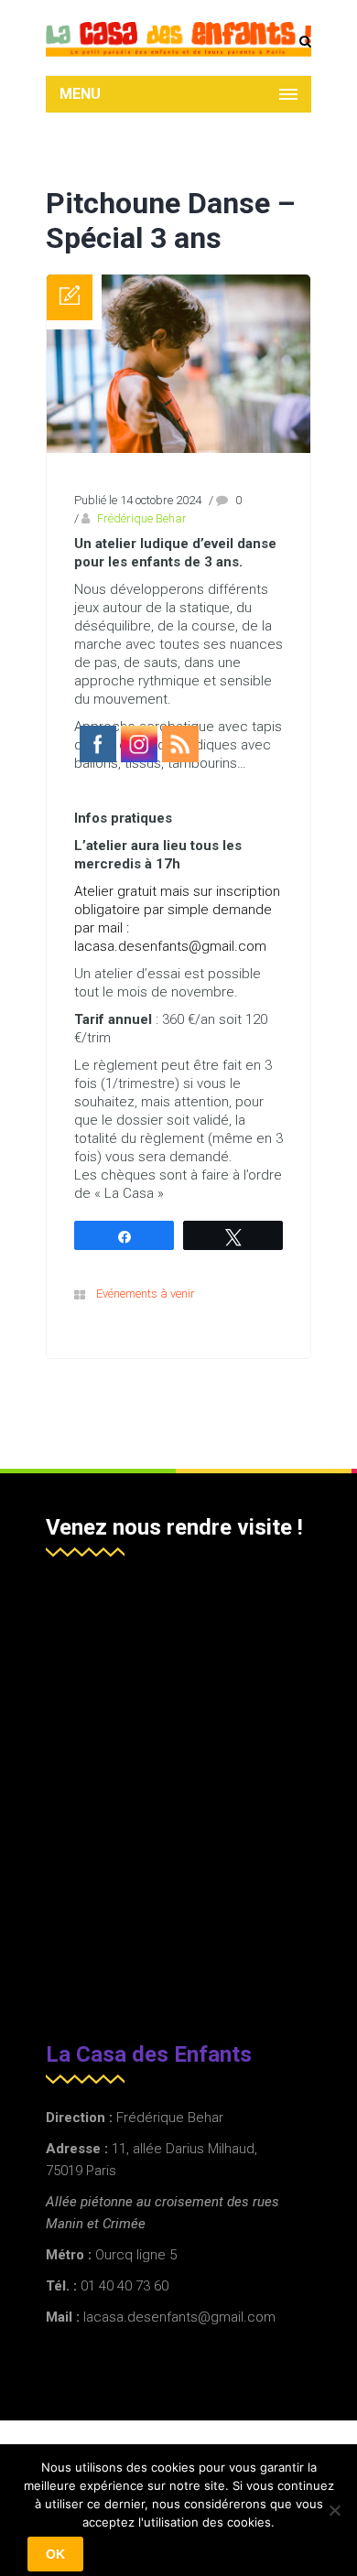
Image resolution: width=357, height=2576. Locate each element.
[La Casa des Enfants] (178, 39)
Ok (55, 2554)
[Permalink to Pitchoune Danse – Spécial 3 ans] (178, 448)
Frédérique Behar (142, 518)
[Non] (334, 2510)
